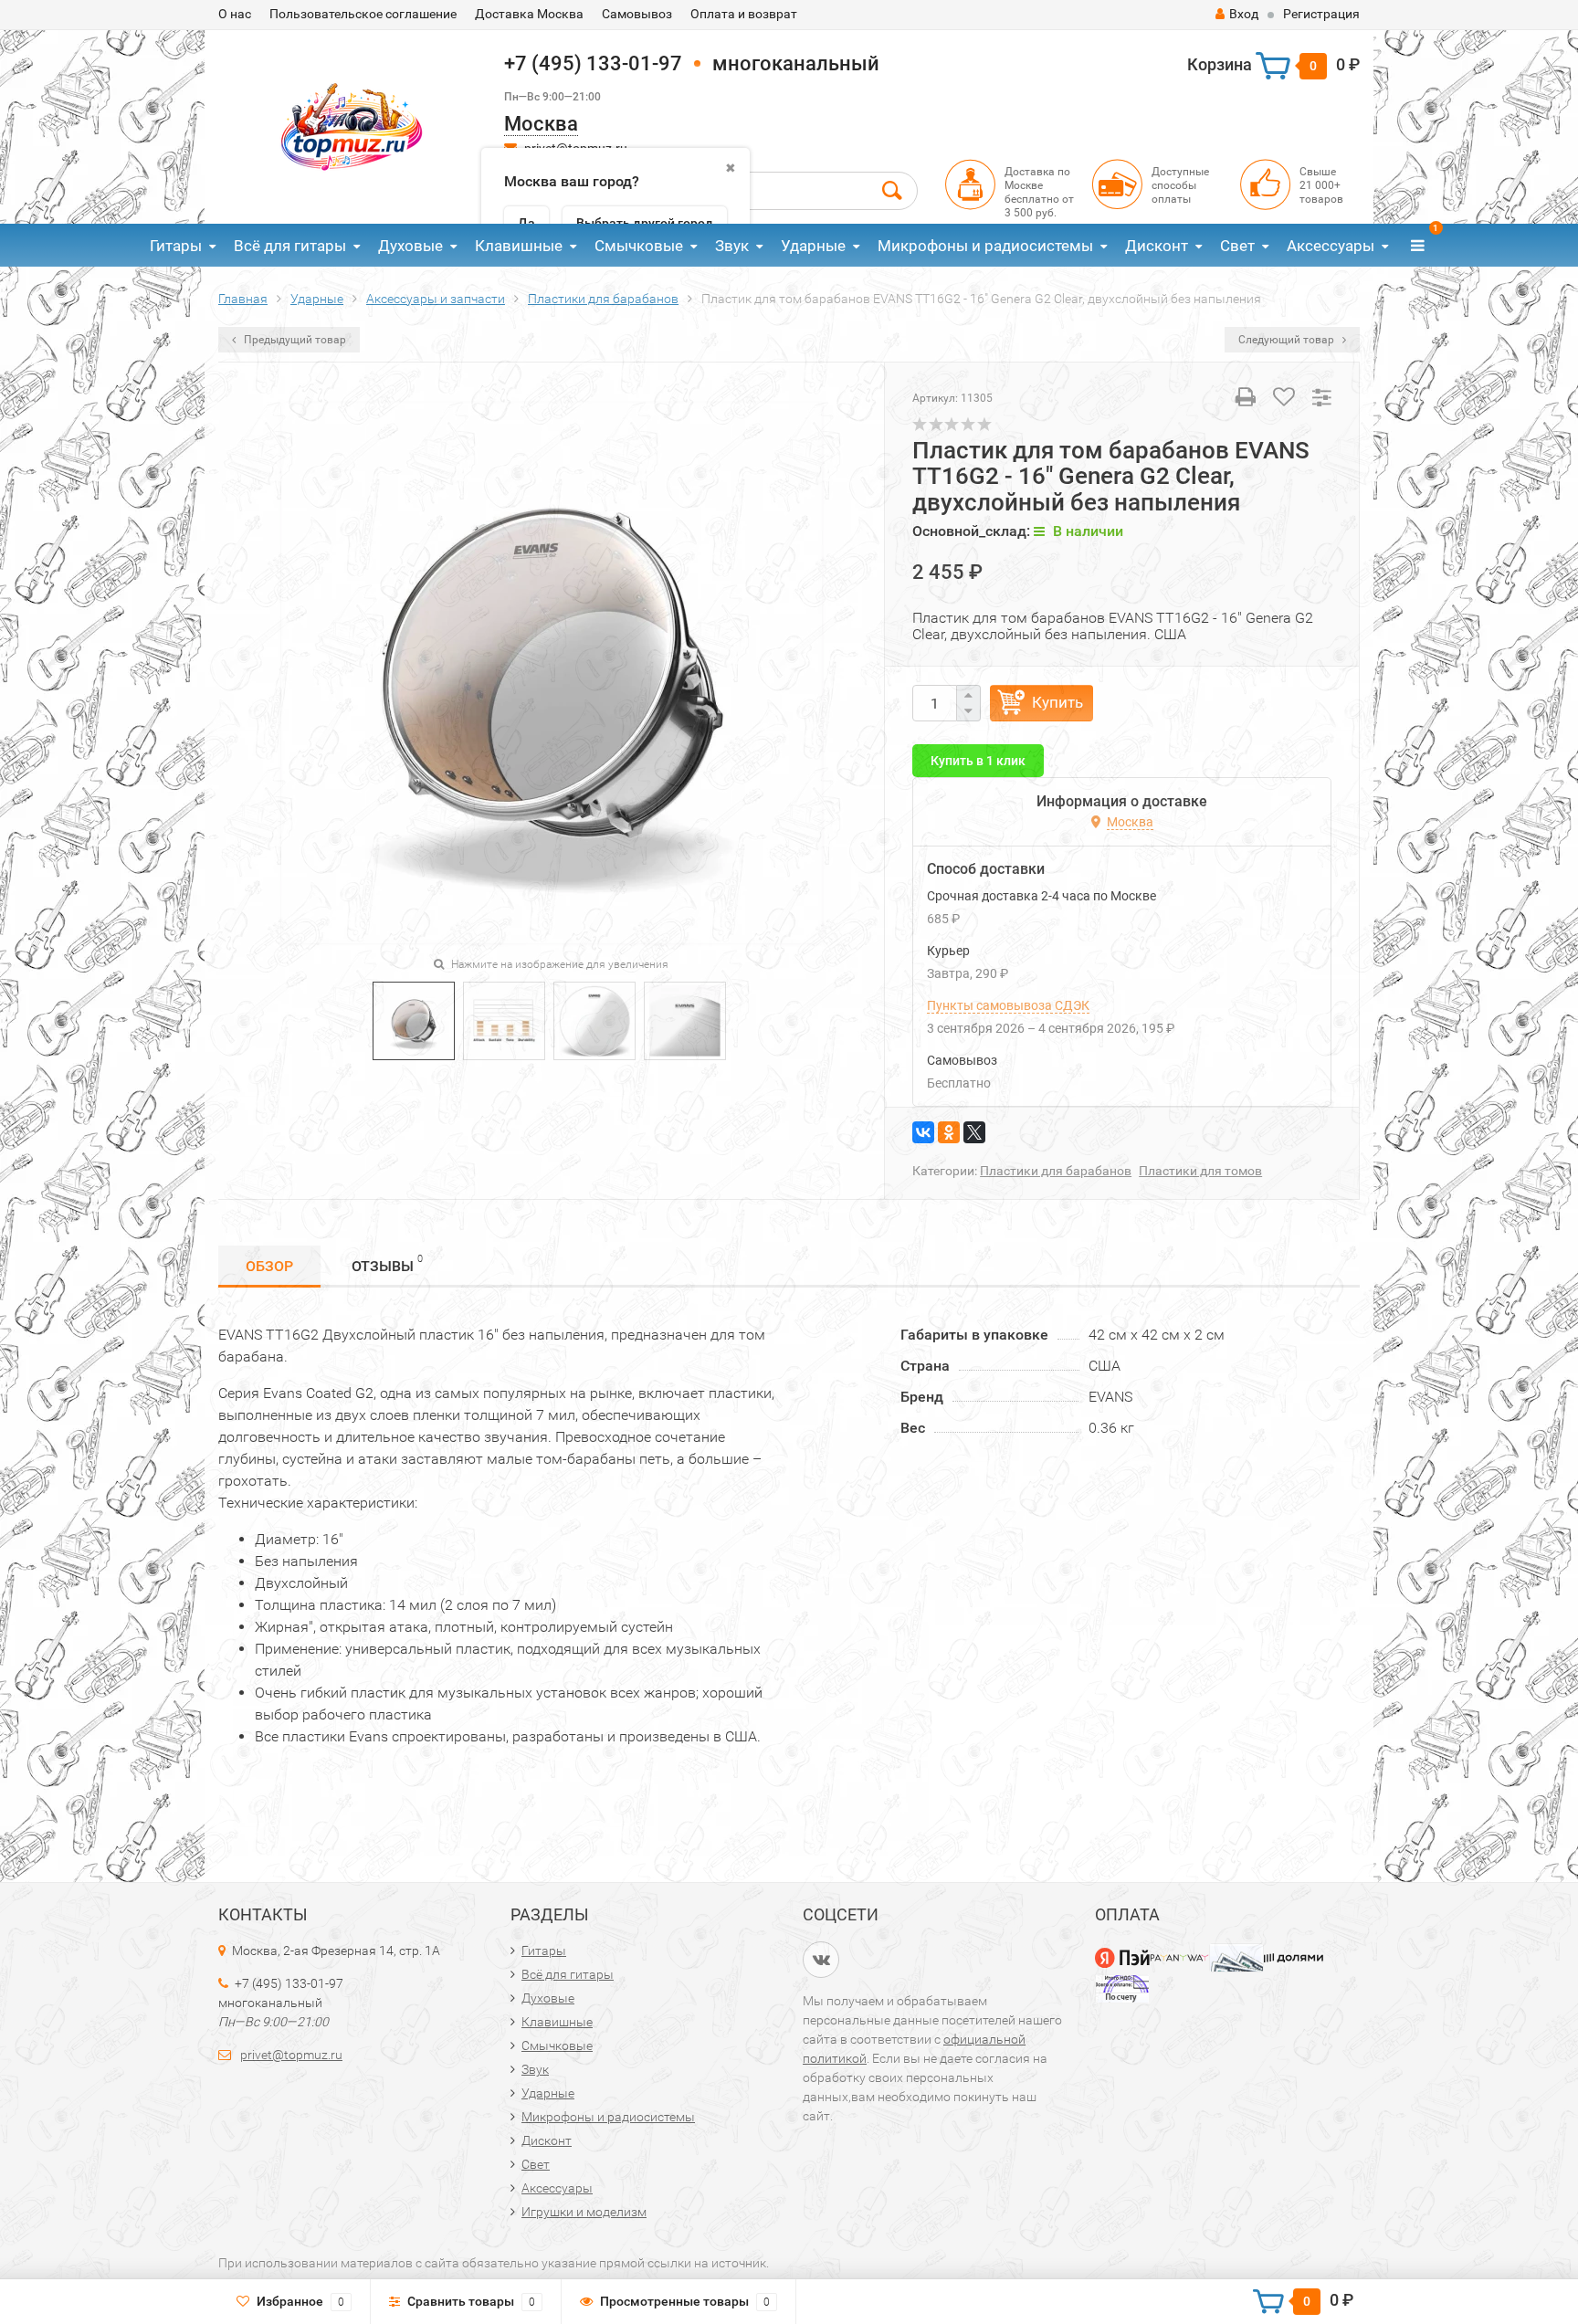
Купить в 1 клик (978, 761)
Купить (1057, 702)
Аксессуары (1331, 246)
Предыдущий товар (294, 340)
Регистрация (1321, 14)
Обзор (269, 1266)
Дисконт (1157, 246)
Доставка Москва (529, 14)
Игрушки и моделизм (584, 2212)
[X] (974, 1132)
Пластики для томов (1200, 1171)
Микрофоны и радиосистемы (985, 246)
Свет (1237, 246)
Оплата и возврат (744, 14)
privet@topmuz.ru (291, 2055)
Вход (1244, 14)
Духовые (410, 246)
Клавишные (519, 246)
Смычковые (639, 246)
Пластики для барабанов (1056, 1171)
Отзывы (387, 1264)
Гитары (176, 246)
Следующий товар (1288, 340)
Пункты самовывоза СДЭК (1008, 1005)
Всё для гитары (290, 246)
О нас (235, 14)
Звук (732, 246)
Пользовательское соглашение (363, 14)
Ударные (813, 246)
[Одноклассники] (949, 1132)
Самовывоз (637, 14)
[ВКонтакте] (923, 1132)
